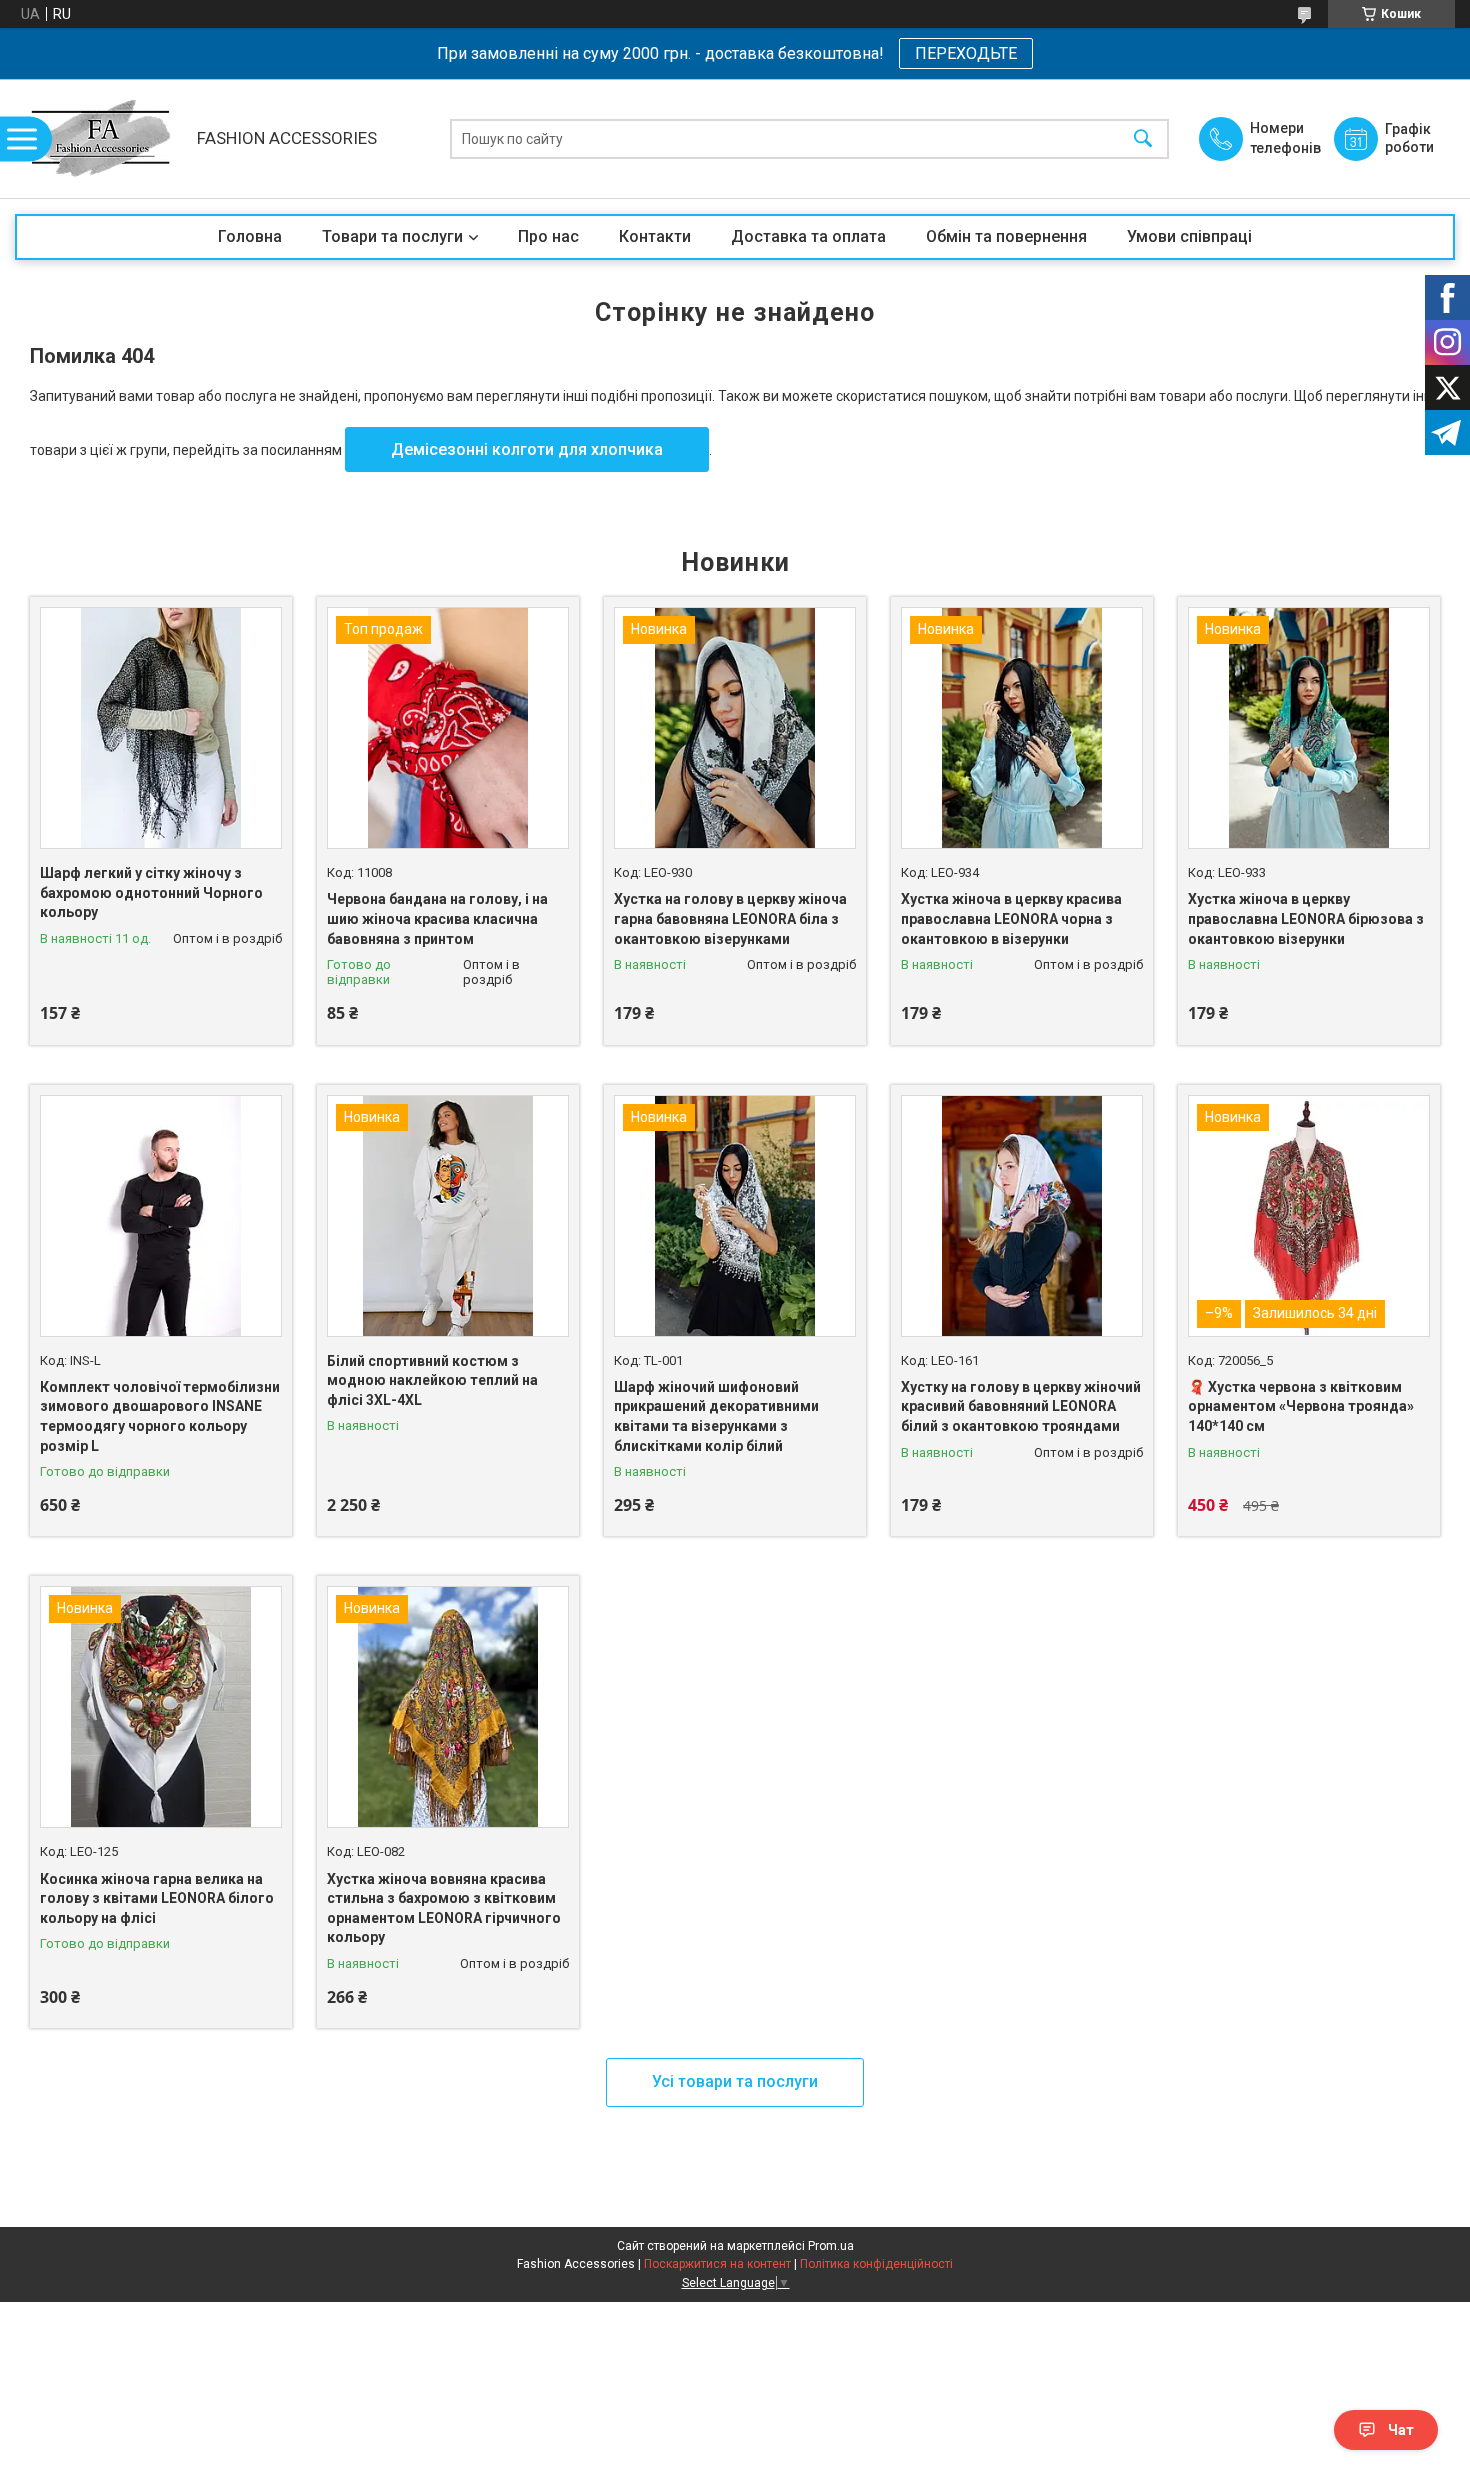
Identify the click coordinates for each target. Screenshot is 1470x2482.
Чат (1401, 2430)
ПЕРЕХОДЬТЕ (966, 53)
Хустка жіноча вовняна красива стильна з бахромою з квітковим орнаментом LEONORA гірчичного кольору (444, 1908)
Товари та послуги (392, 236)
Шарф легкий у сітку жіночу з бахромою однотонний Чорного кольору (151, 892)
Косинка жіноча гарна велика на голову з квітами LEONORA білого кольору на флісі (157, 1898)
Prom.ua (831, 2246)
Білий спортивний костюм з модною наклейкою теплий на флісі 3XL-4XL (432, 1380)
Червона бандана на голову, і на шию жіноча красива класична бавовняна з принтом (437, 918)
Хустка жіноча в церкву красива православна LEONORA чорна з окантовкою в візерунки (1011, 918)
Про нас (548, 236)
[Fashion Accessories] (101, 138)
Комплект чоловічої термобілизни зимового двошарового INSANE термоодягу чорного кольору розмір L (160, 1416)
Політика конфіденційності (876, 2264)
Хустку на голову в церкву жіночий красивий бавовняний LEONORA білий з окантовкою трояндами (1021, 1406)
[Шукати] (1143, 138)
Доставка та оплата (808, 236)
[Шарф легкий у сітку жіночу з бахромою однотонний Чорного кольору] (161, 728)
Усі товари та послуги (735, 2081)
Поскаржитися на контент (717, 2264)
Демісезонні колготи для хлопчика (527, 449)
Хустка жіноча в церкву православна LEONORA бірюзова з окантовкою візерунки (1306, 918)
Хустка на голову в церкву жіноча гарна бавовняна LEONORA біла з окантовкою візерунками (730, 918)
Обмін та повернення (1006, 236)
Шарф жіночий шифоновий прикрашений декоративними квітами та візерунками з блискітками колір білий (716, 1416)
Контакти (655, 236)
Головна (250, 236)
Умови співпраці (1189, 236)
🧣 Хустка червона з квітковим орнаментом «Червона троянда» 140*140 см (1301, 1406)
